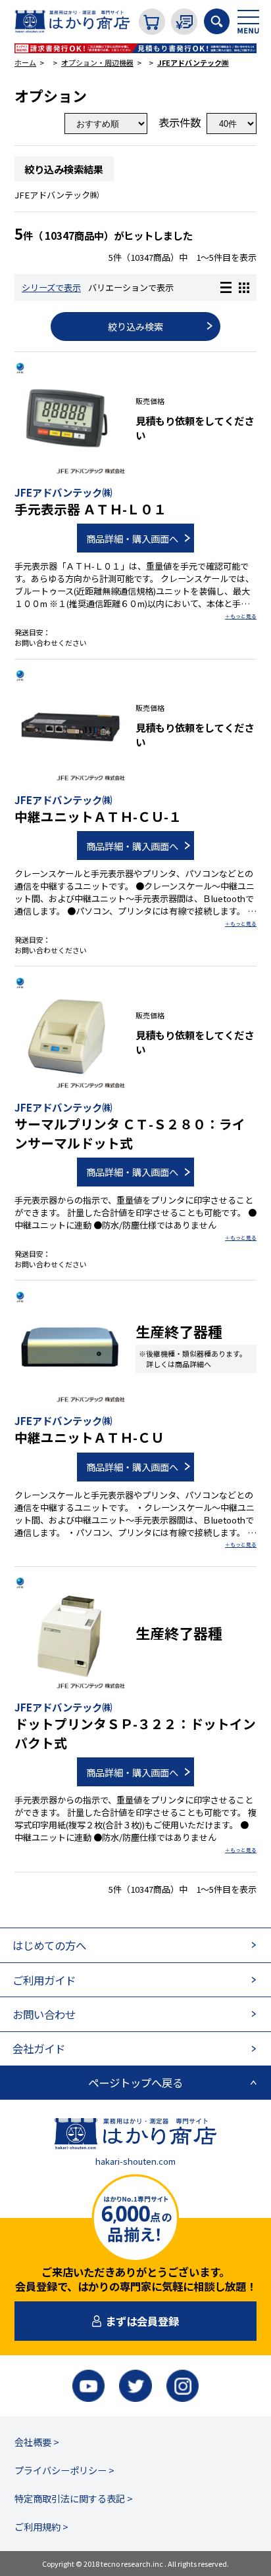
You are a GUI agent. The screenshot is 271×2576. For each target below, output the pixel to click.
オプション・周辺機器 (97, 62)
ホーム (25, 62)
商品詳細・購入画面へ (132, 538)
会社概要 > (37, 2442)
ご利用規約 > (41, 2526)
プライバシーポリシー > (64, 2470)
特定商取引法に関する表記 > (74, 2498)
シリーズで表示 (51, 287)
